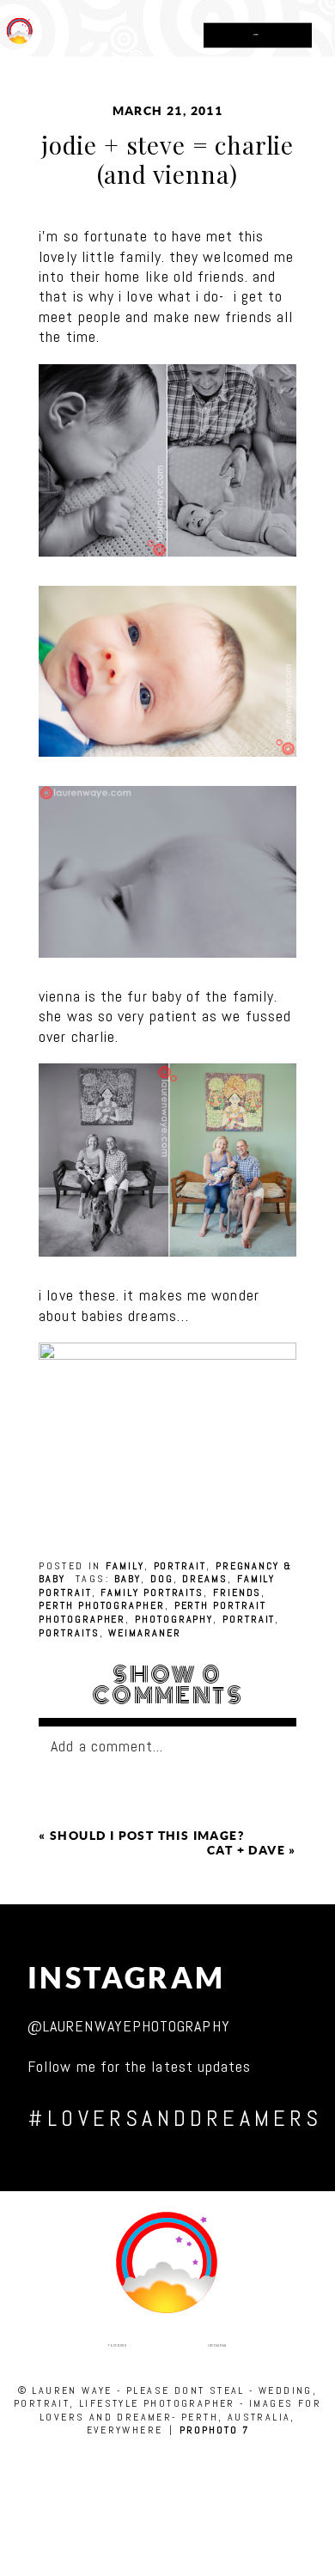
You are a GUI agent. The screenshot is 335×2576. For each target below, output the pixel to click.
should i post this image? (147, 1836)
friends (237, 1592)
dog (162, 1579)
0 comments (167, 1685)
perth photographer (102, 1605)
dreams (205, 1579)
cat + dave (246, 1850)
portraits (69, 1633)
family (125, 1566)
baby (128, 1579)
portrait (180, 1566)
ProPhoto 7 (214, 2430)
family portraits (152, 1592)
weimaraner (144, 1633)
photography (174, 1619)
